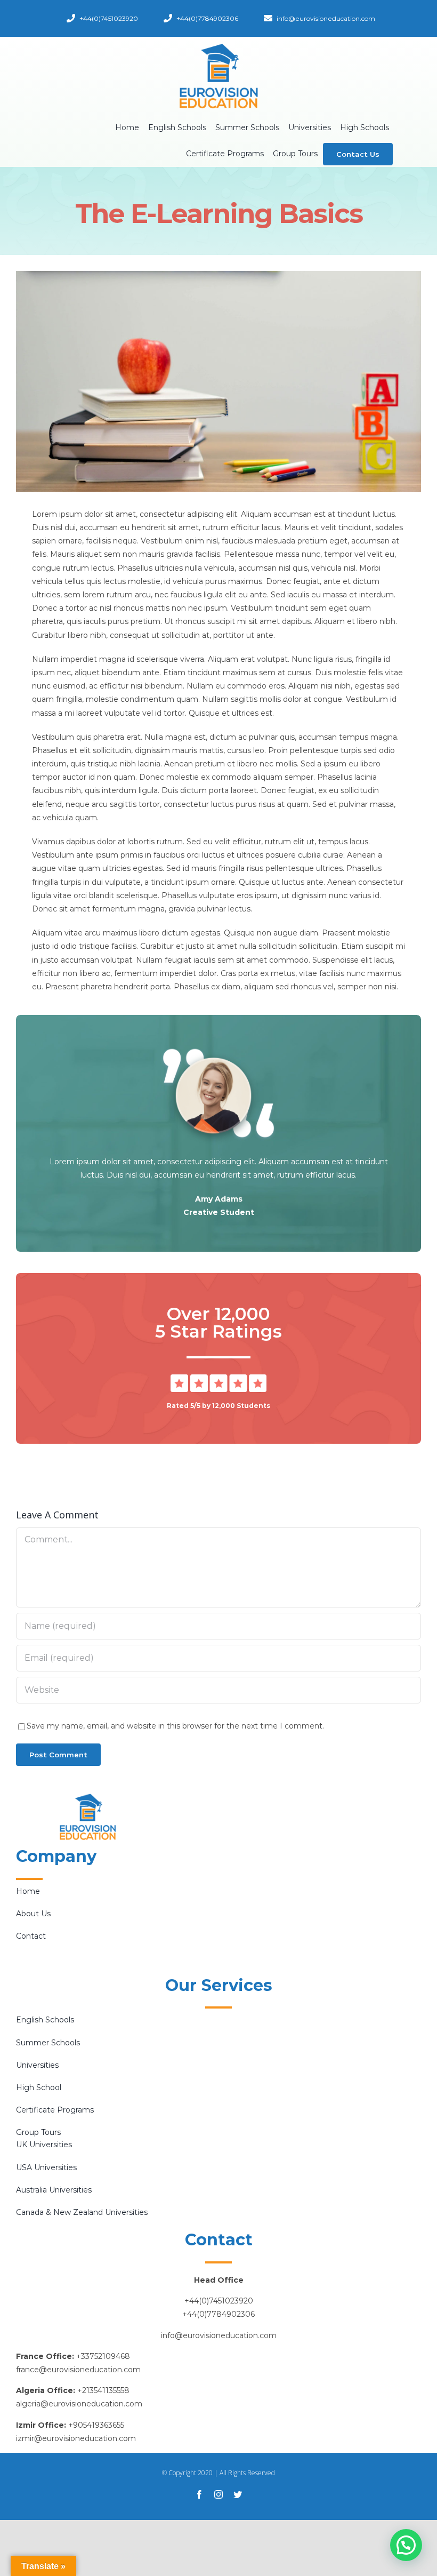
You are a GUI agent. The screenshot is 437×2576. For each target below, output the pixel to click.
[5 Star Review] (218, 1378)
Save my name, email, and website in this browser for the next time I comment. (175, 1726)
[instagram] (218, 2494)
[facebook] (199, 2494)
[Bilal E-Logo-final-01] (218, 46)
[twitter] (238, 2494)
